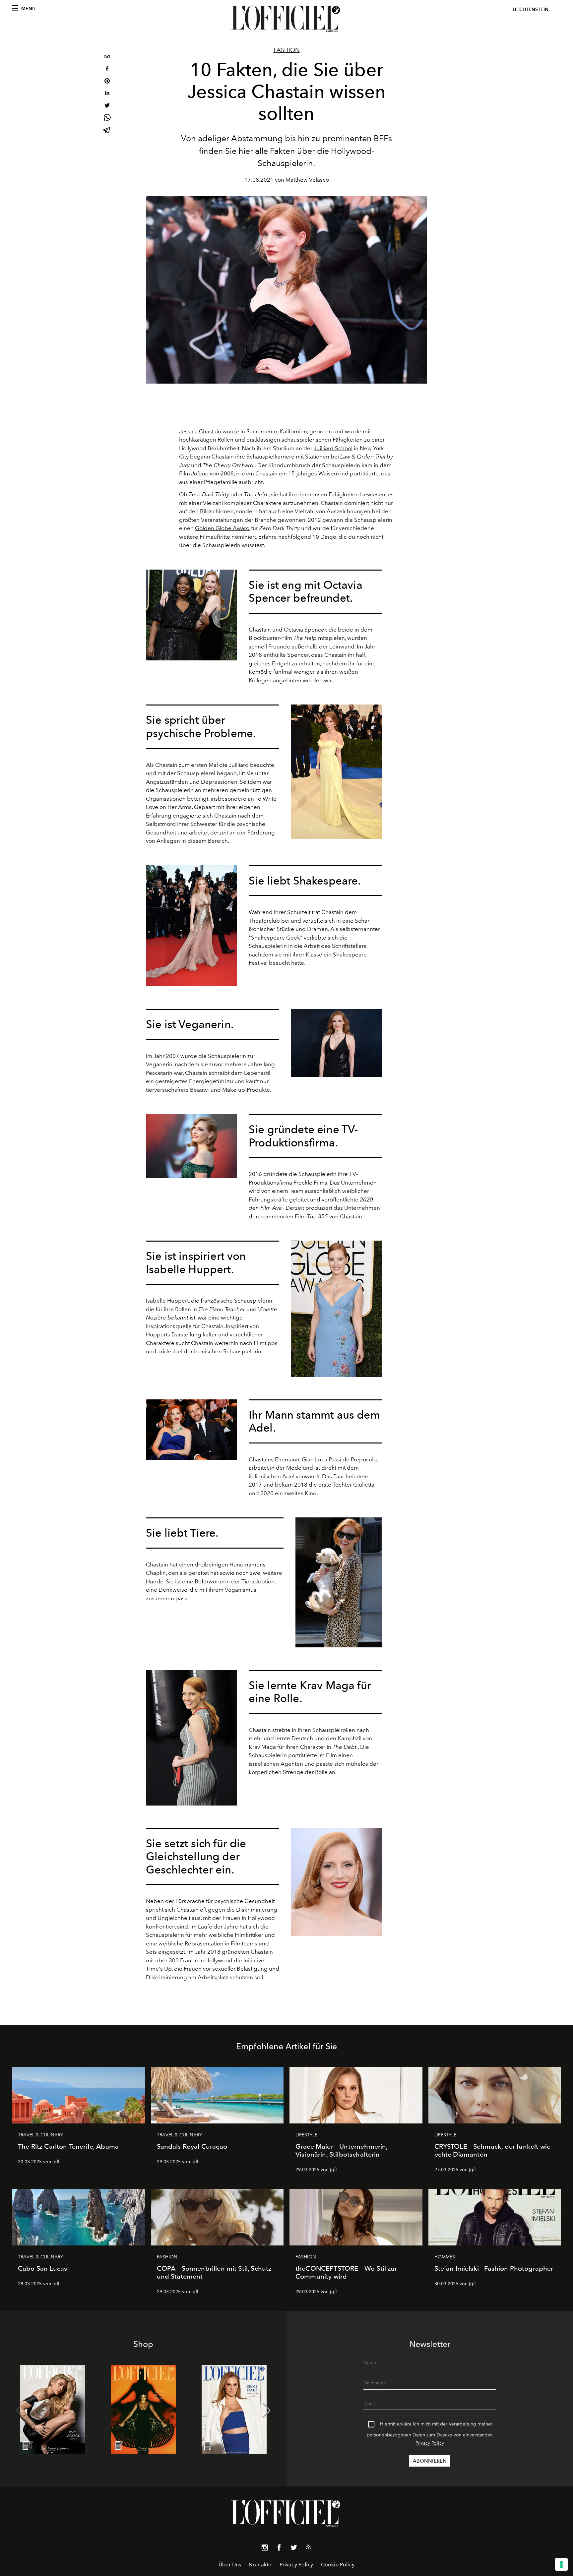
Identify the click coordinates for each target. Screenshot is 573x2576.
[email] (107, 57)
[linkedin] (107, 94)
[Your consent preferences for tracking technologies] (561, 2564)
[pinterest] (107, 82)
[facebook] (107, 69)
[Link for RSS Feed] (308, 2548)
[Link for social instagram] (265, 2549)
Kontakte (260, 2565)
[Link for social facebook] (279, 2549)
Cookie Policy (338, 2565)
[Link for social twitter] (294, 2549)
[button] (267, 2411)
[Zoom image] (191, 615)
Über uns (230, 2565)
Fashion (287, 50)
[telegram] (107, 131)
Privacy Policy (430, 2443)
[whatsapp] (107, 119)
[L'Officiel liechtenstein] (286, 19)
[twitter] (107, 106)
